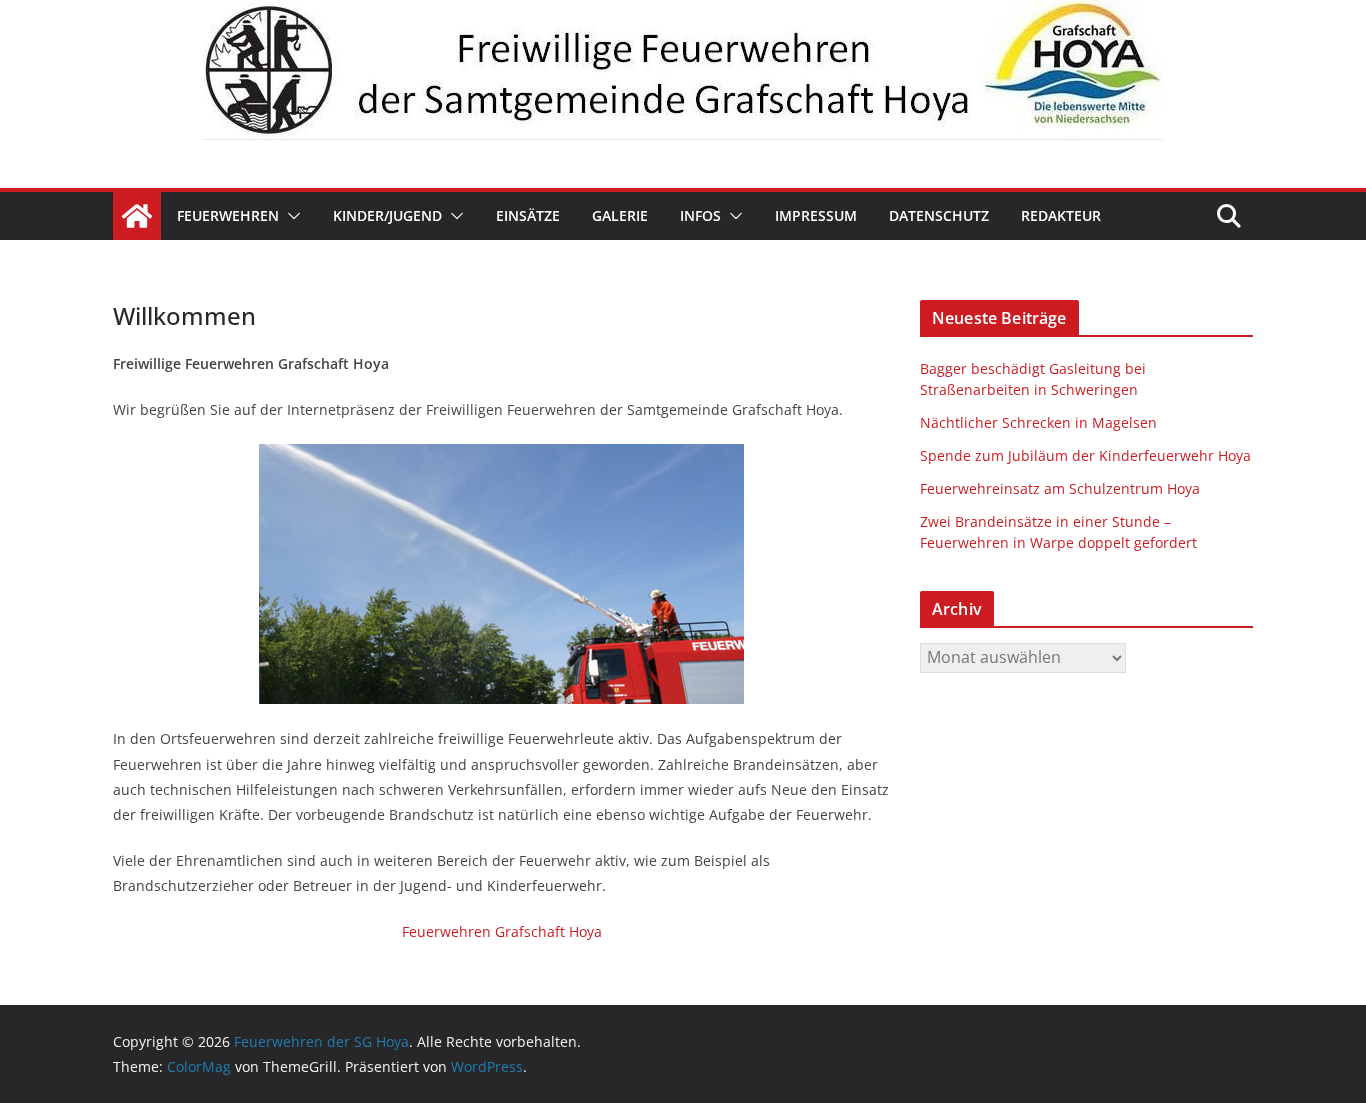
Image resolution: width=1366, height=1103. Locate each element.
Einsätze (528, 215)
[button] (290, 216)
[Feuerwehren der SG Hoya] (683, 70)
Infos (700, 215)
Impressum (816, 215)
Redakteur (1061, 215)
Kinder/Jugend (387, 215)
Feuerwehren (228, 215)
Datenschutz (939, 215)
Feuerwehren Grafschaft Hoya (502, 931)
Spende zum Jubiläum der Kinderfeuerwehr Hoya (1085, 455)
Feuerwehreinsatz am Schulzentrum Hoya (1060, 488)
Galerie (620, 215)
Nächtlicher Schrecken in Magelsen (1038, 422)
